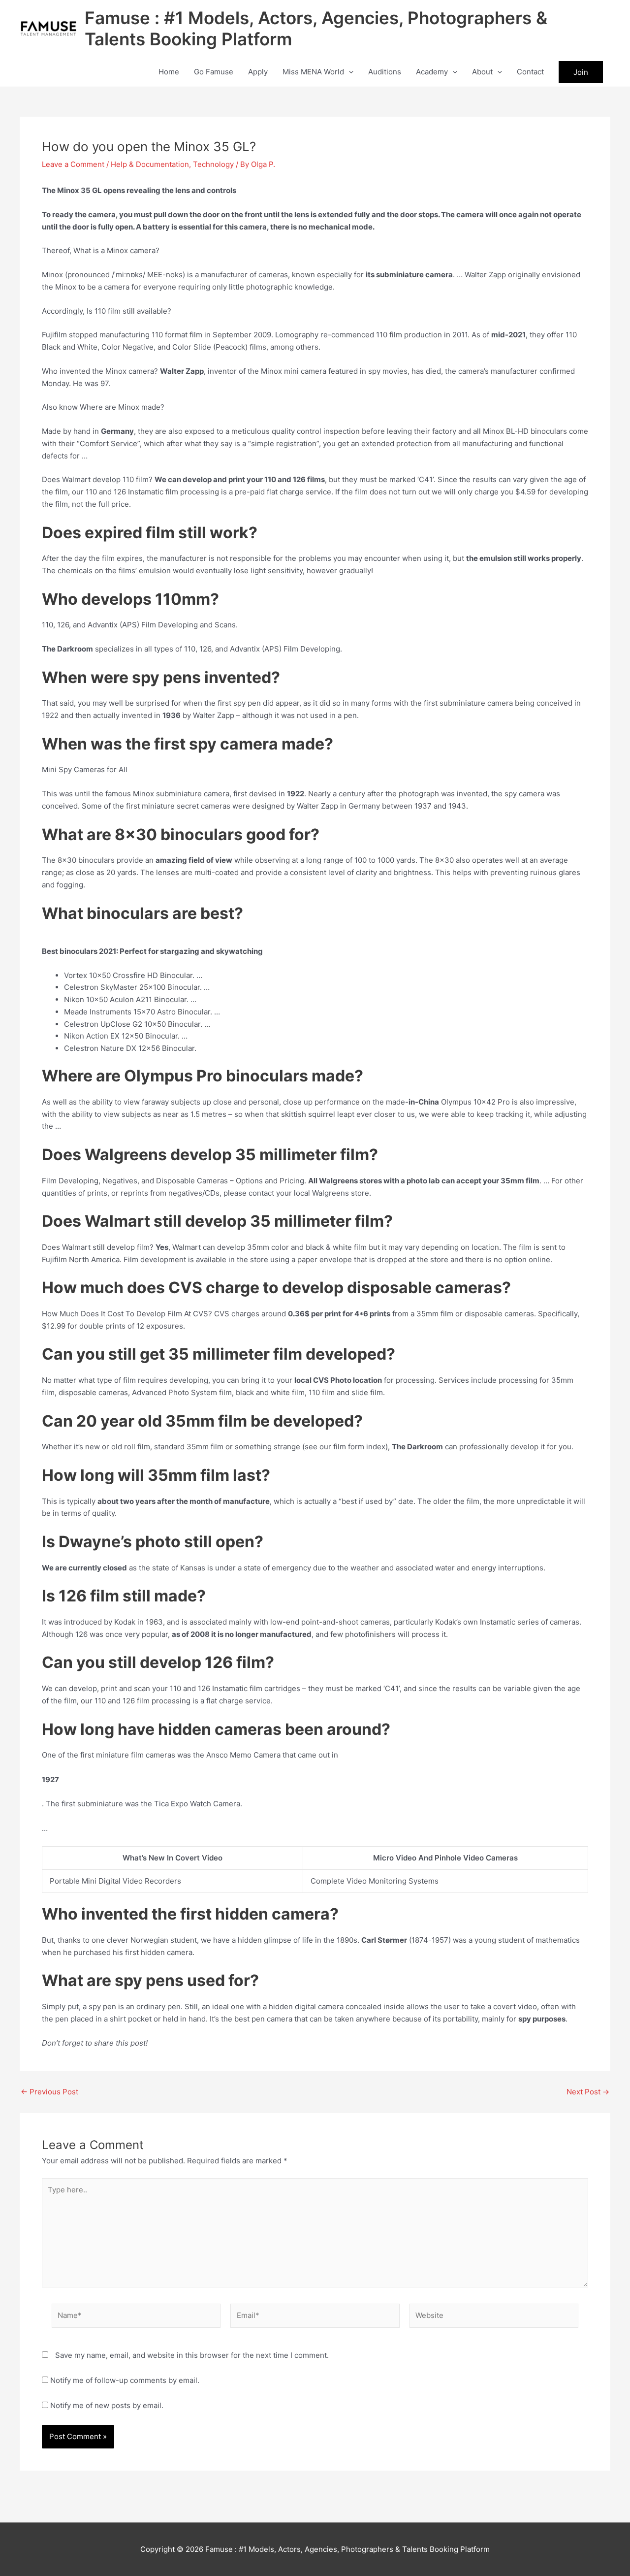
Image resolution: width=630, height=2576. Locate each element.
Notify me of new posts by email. (107, 2405)
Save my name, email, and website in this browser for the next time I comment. (192, 2355)
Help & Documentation (150, 164)
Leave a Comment (73, 164)
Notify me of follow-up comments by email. (125, 2380)
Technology (213, 164)
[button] (349, 72)
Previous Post (49, 2092)
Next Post (588, 2092)
